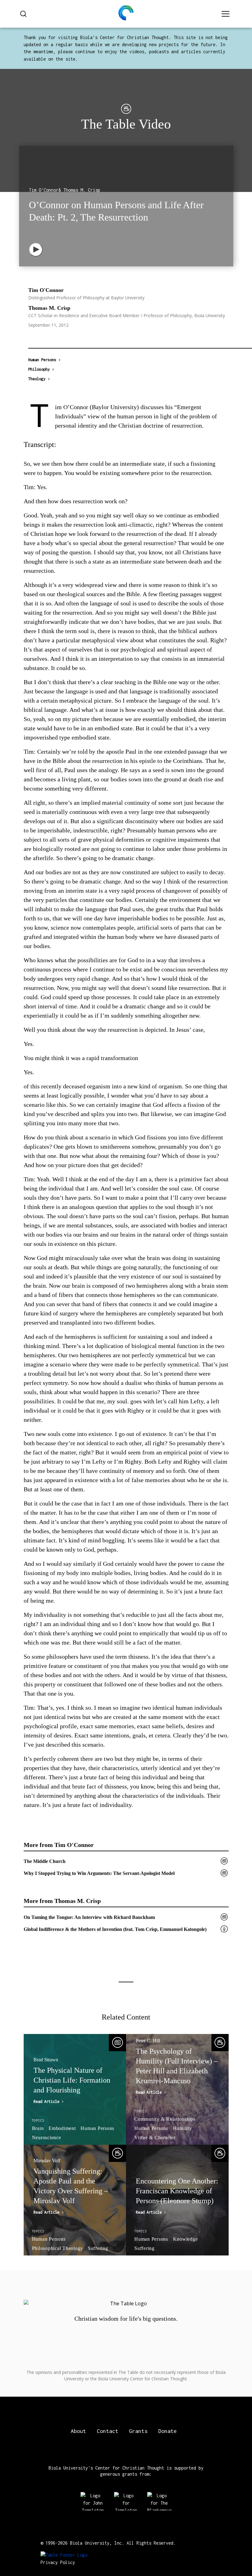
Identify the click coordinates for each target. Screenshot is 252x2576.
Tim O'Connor (46, 290)
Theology (37, 379)
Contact (108, 2431)
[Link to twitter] (91, 2332)
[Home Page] (126, 14)
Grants (138, 2431)
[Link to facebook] (138, 2332)
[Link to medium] (114, 2332)
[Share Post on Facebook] (32, 337)
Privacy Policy (58, 2562)
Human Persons (42, 360)
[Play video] (36, 250)
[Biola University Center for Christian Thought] (64, 2555)
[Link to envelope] (162, 2332)
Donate (167, 2431)
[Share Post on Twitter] (45, 337)
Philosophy (39, 369)
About (78, 2431)
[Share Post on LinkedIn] (59, 337)
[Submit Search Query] (23, 14)
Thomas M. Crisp (49, 308)
